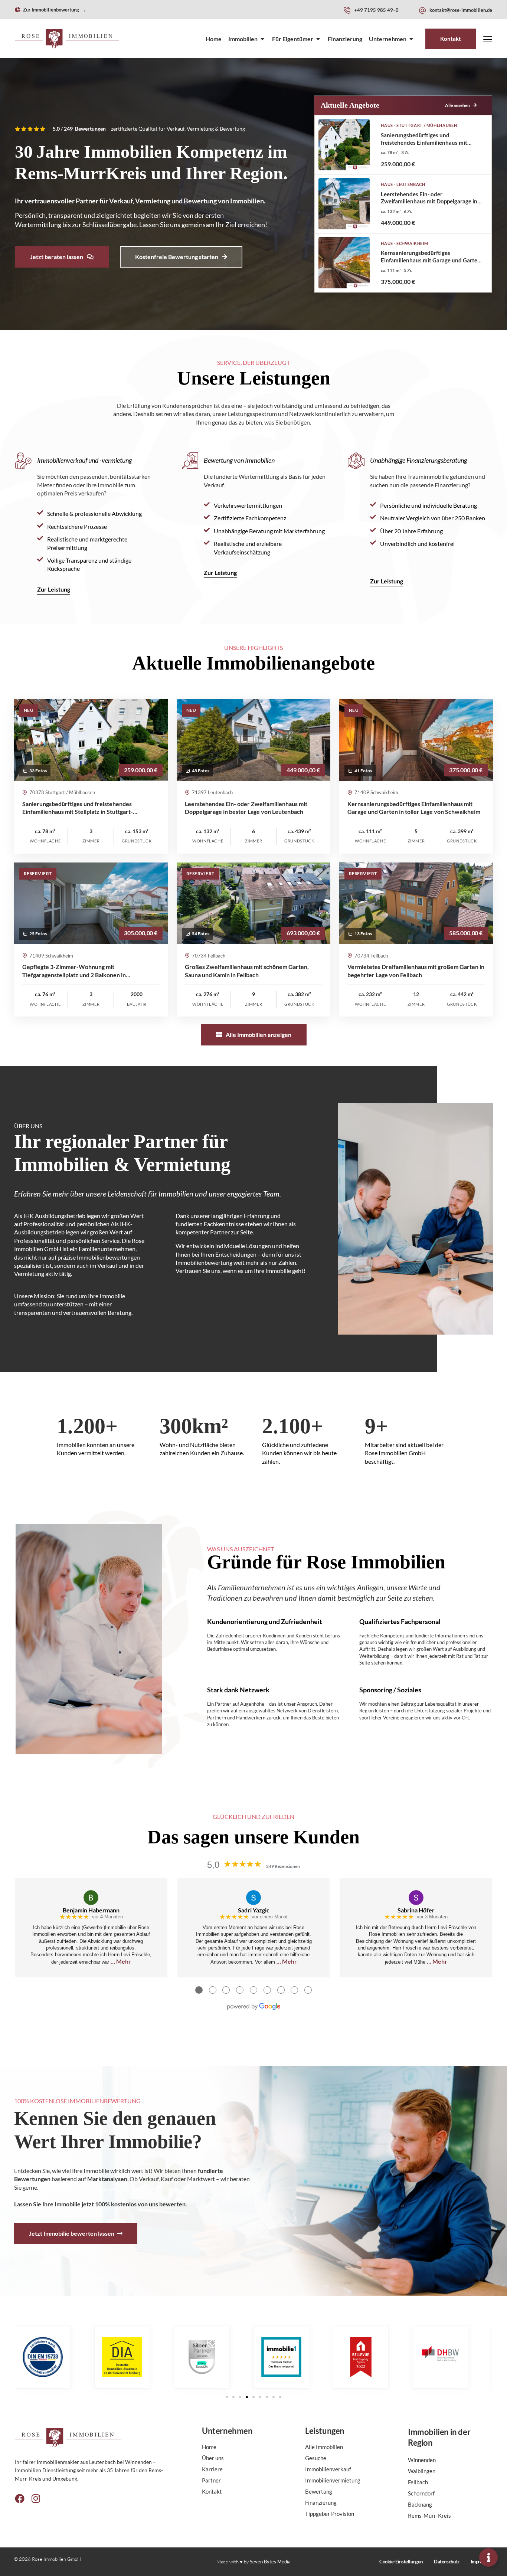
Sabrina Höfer (416, 1910)
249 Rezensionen (283, 1866)
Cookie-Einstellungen (401, 2562)
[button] (227, 2397)
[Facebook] (20, 2498)
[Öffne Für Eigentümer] (318, 39)
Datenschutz (447, 2562)
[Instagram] (36, 2498)
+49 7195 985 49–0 (376, 10)
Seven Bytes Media (270, 2562)
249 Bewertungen (85, 129)
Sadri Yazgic (254, 1910)
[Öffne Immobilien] (262, 39)
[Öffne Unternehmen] (411, 39)
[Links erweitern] (488, 2557)
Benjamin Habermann (91, 1910)
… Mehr (121, 1961)
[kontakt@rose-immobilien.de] (422, 10)
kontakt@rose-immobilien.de (461, 10)
